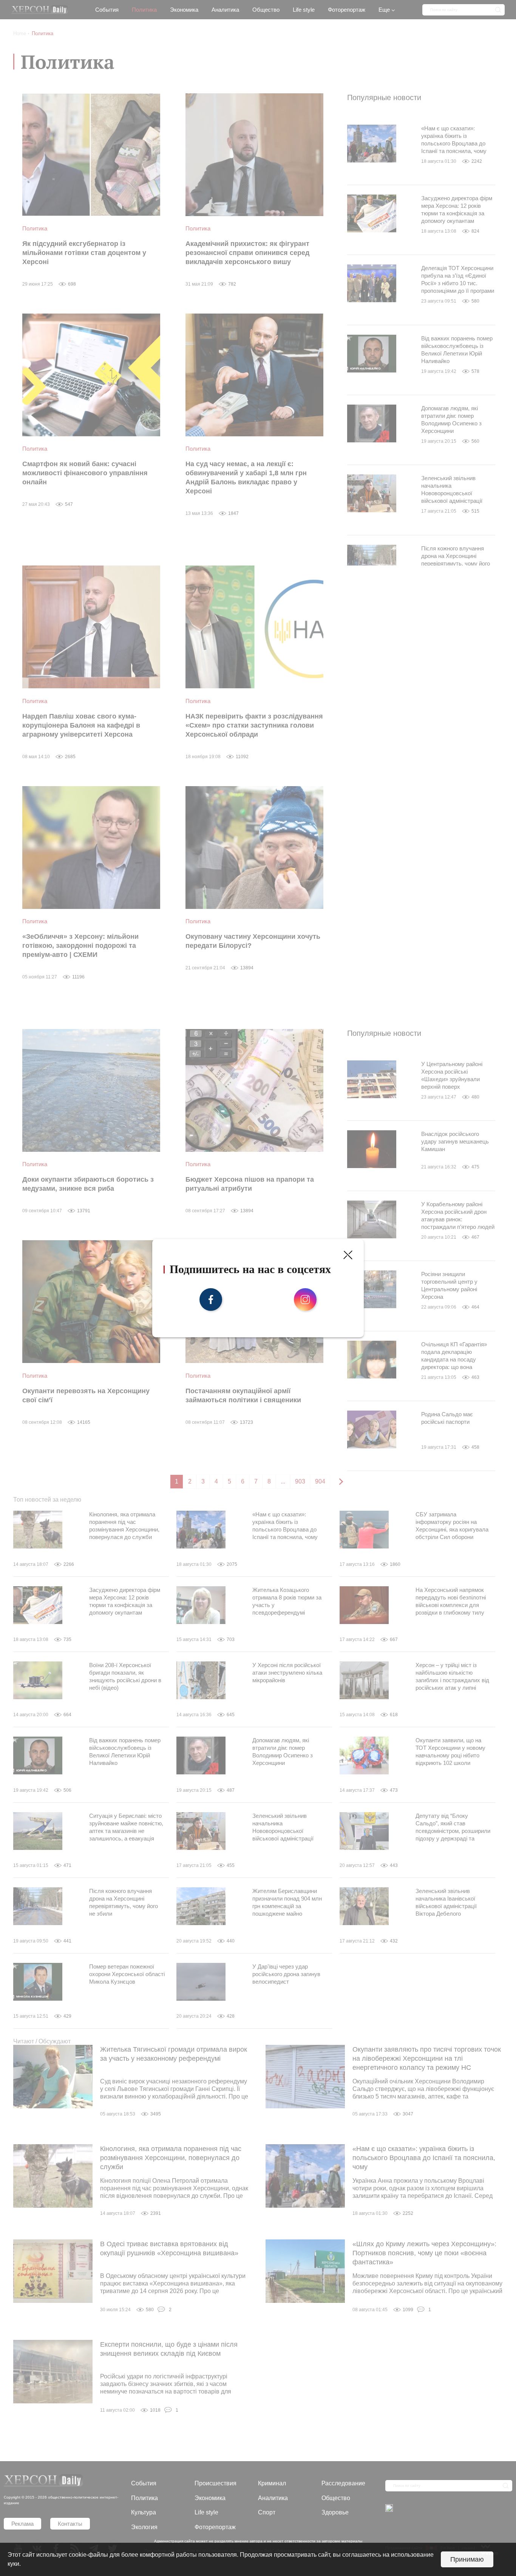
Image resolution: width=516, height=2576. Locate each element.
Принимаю (467, 2559)
